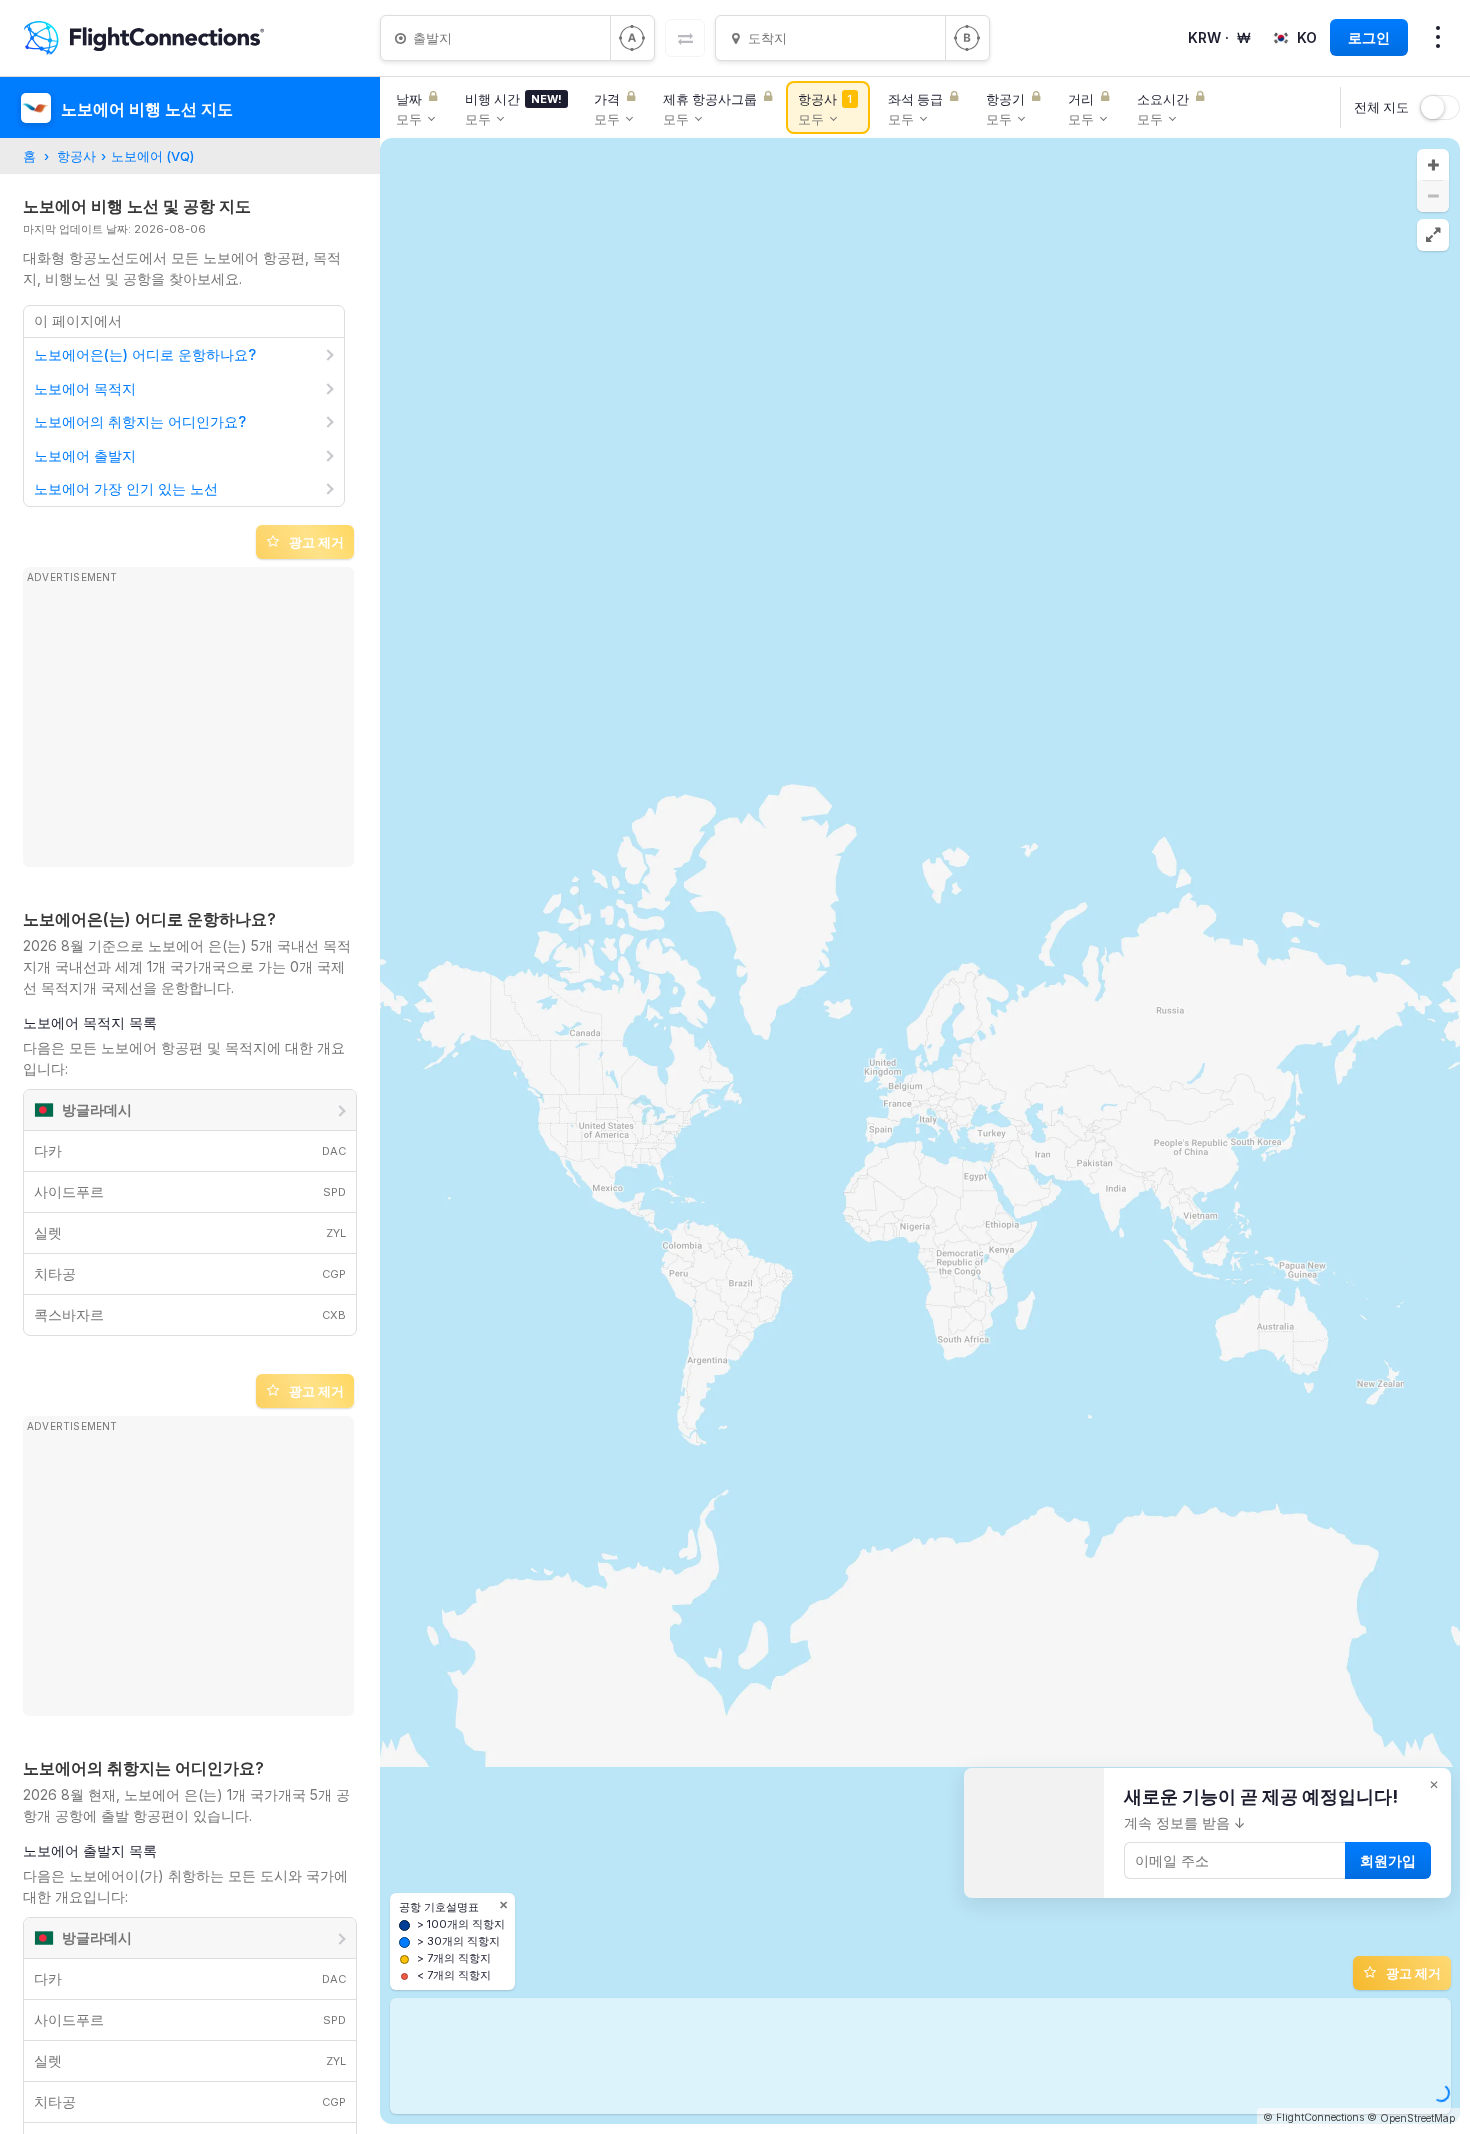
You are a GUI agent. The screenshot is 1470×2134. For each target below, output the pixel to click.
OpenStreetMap (1417, 2118)
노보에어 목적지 (85, 388)
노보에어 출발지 (85, 455)
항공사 (76, 156)
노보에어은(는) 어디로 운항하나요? (145, 354)
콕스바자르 (190, 1314)
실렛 (190, 1232)
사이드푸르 (190, 1191)
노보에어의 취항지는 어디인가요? (140, 421)
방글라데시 (97, 1109)
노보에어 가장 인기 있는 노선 (126, 488)
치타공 (190, 1273)
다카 (190, 1150)
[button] (1433, 165)
